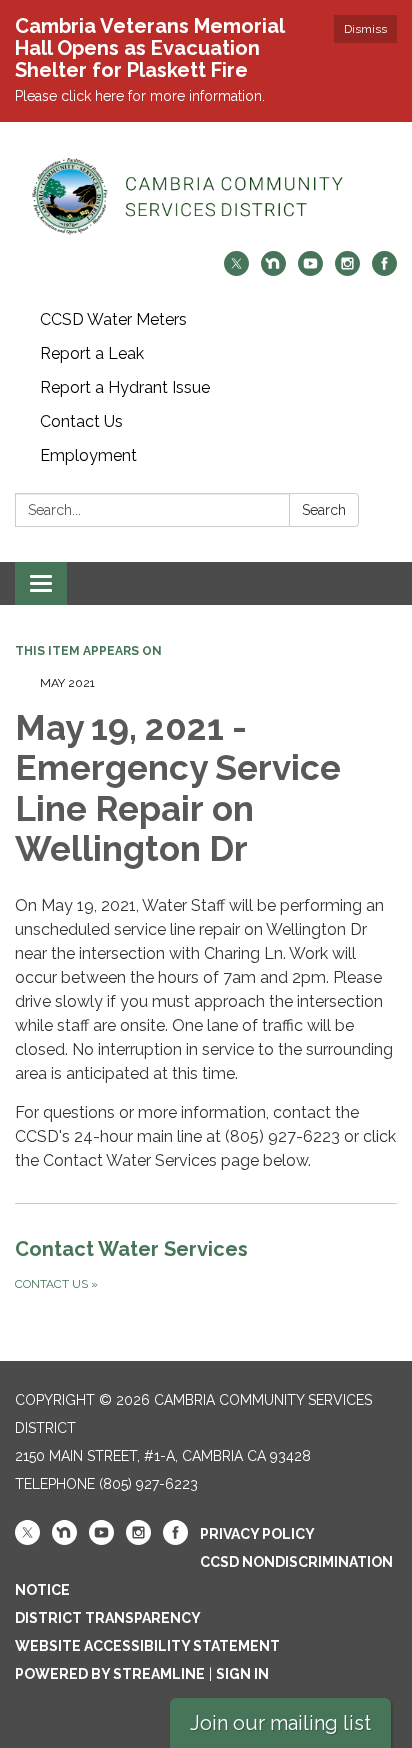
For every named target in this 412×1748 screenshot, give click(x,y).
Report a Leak (92, 353)
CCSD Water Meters (113, 319)
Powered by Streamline (110, 1674)
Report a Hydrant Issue (125, 387)
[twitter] (236, 270)
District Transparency (108, 1618)
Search (324, 510)
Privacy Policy (257, 1534)
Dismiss (365, 29)
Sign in (242, 1674)
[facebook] (384, 270)
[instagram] (347, 270)
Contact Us (81, 421)
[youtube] (310, 270)
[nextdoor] (273, 270)
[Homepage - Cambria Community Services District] (206, 196)
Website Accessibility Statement (147, 1646)
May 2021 (67, 683)
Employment (88, 455)
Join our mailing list (280, 1723)
